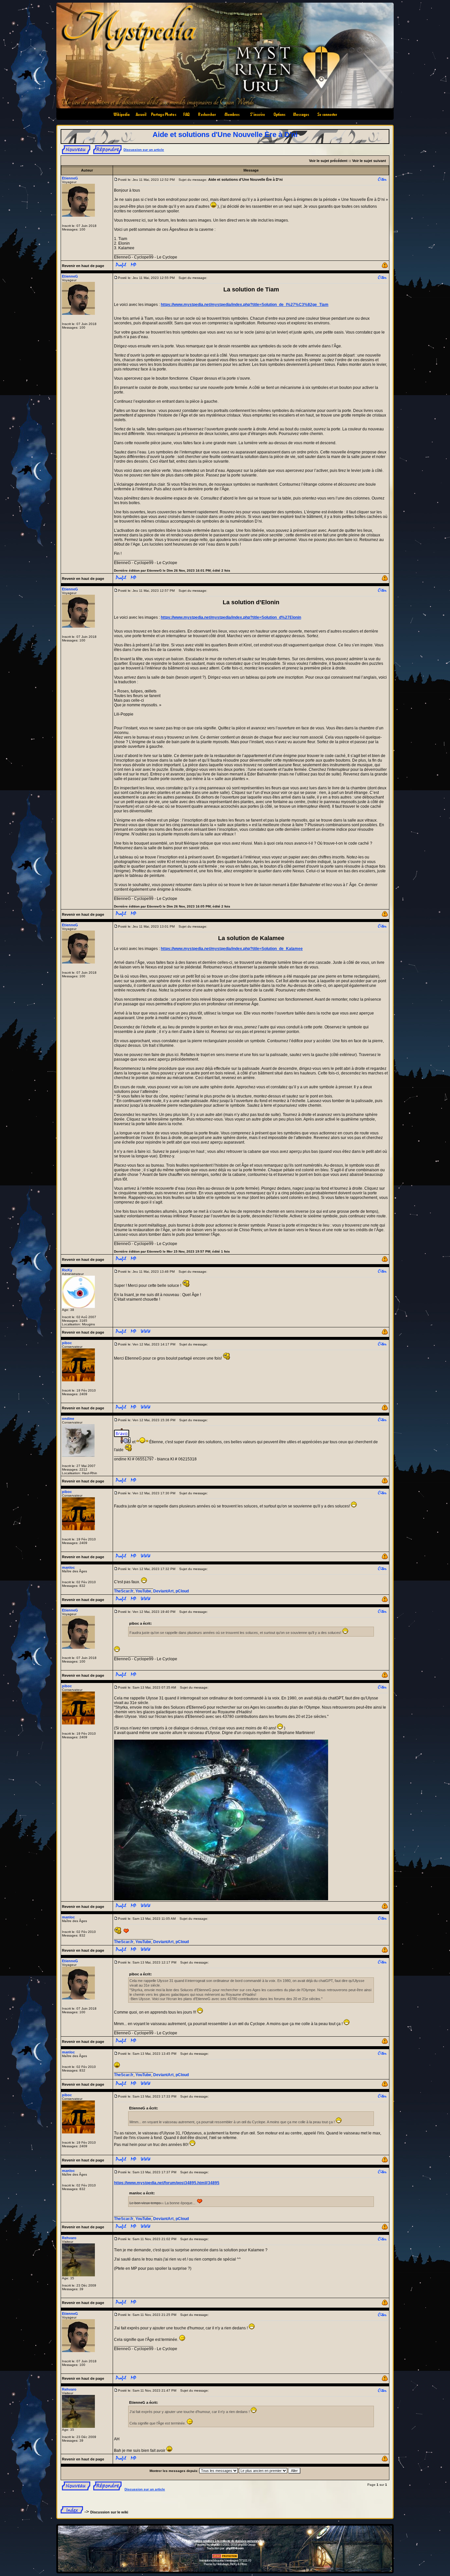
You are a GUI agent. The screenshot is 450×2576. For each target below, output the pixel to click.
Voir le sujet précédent (328, 161)
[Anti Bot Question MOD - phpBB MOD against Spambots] (225, 2557)
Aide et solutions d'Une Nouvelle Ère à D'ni (225, 135)
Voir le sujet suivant (369, 161)
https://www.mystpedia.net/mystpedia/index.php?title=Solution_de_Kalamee (232, 949)
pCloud (182, 1591)
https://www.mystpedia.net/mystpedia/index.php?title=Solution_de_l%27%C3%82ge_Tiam (245, 305)
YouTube (143, 1591)
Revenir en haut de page (83, 266)
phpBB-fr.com (235, 2548)
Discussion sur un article (144, 150)
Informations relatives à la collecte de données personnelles (225, 2541)
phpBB (215, 2545)
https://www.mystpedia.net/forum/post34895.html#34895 (167, 2183)
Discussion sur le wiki (109, 2512)
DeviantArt (163, 1591)
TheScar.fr (124, 1591)
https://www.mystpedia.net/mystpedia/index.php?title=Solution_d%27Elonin (231, 617)
